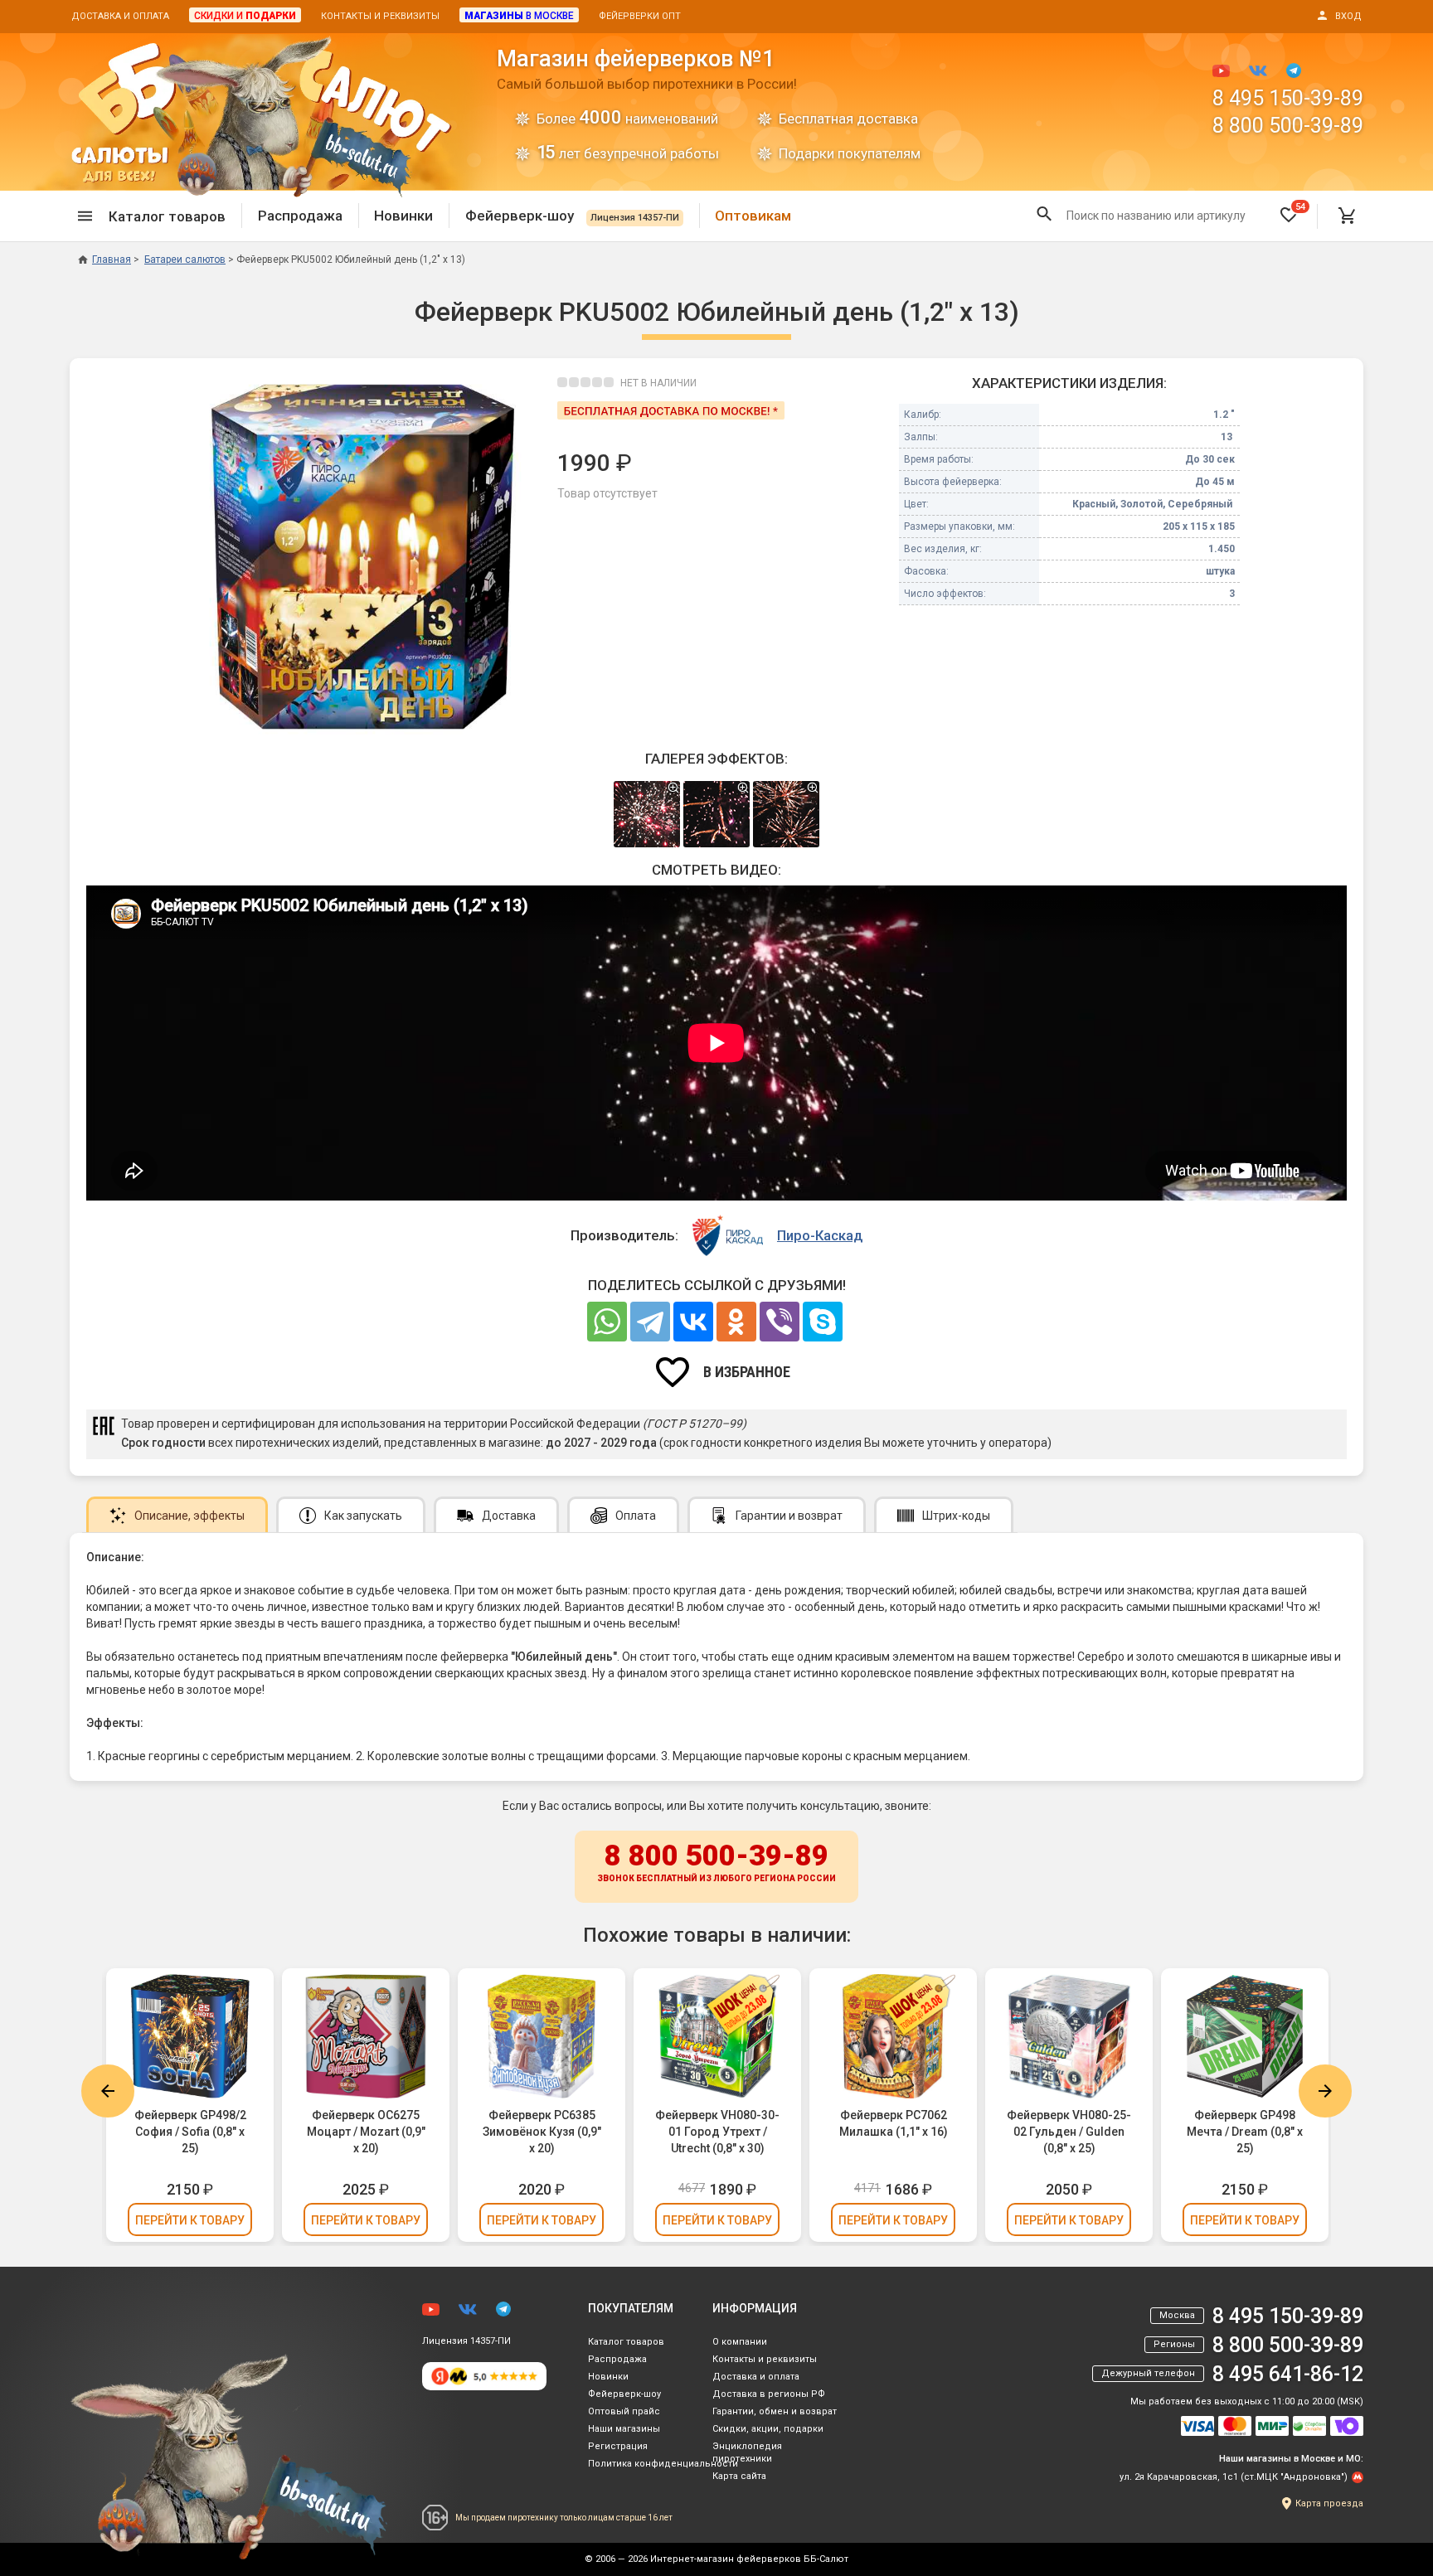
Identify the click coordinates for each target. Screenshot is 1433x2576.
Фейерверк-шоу (572, 216)
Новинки (403, 216)
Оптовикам (753, 216)
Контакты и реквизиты (380, 16)
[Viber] (780, 1322)
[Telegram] (650, 1322)
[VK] (693, 1322)
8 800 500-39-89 (1288, 126)
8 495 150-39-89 (1288, 98)
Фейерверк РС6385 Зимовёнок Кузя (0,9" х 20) (542, 2132)
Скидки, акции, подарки (768, 2429)
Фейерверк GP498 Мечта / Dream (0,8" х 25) (1245, 2132)
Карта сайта (739, 2476)
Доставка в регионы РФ (769, 2394)
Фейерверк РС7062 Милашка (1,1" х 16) (894, 2123)
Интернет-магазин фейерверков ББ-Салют (749, 2559)
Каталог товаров (626, 2342)
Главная (112, 260)
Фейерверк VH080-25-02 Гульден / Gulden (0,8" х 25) (1069, 2132)
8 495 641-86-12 (1288, 2374)
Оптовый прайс (624, 2411)
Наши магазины (624, 2429)
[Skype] (823, 1322)
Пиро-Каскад (820, 1235)
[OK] (736, 1322)
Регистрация (618, 2446)
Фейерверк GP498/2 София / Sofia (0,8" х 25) (190, 2132)
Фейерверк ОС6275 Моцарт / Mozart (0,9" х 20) (366, 2132)
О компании (740, 2342)
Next (1325, 2091)
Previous (108, 2091)
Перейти (190, 2220)
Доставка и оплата (120, 16)
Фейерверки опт (640, 16)
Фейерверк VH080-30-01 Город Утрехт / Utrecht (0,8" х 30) (717, 2132)
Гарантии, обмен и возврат (775, 2411)
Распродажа (300, 216)
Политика (663, 2464)
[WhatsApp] (607, 1322)
